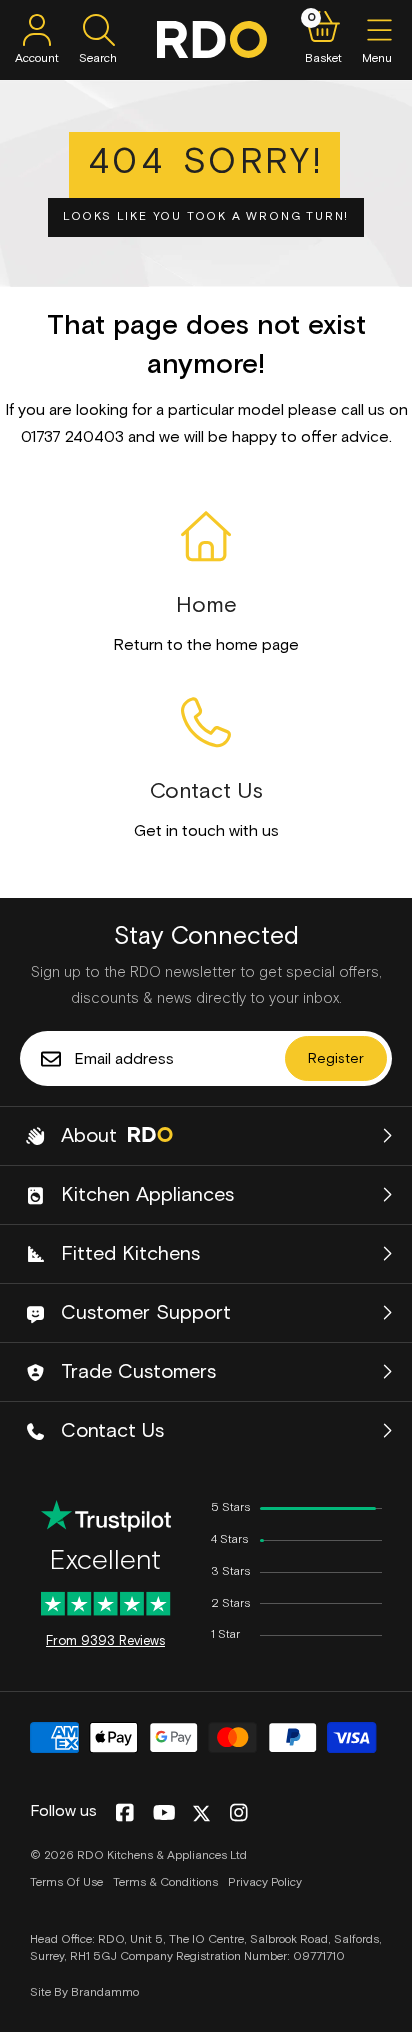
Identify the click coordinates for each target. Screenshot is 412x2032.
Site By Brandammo (84, 1993)
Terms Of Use (66, 1883)
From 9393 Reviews (105, 1641)
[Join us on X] (201, 1813)
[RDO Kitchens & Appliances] (212, 39)
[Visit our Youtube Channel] (164, 1814)
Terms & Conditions (165, 1883)
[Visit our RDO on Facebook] (124, 1814)
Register (336, 1059)
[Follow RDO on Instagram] (238, 1814)
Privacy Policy (265, 1883)
